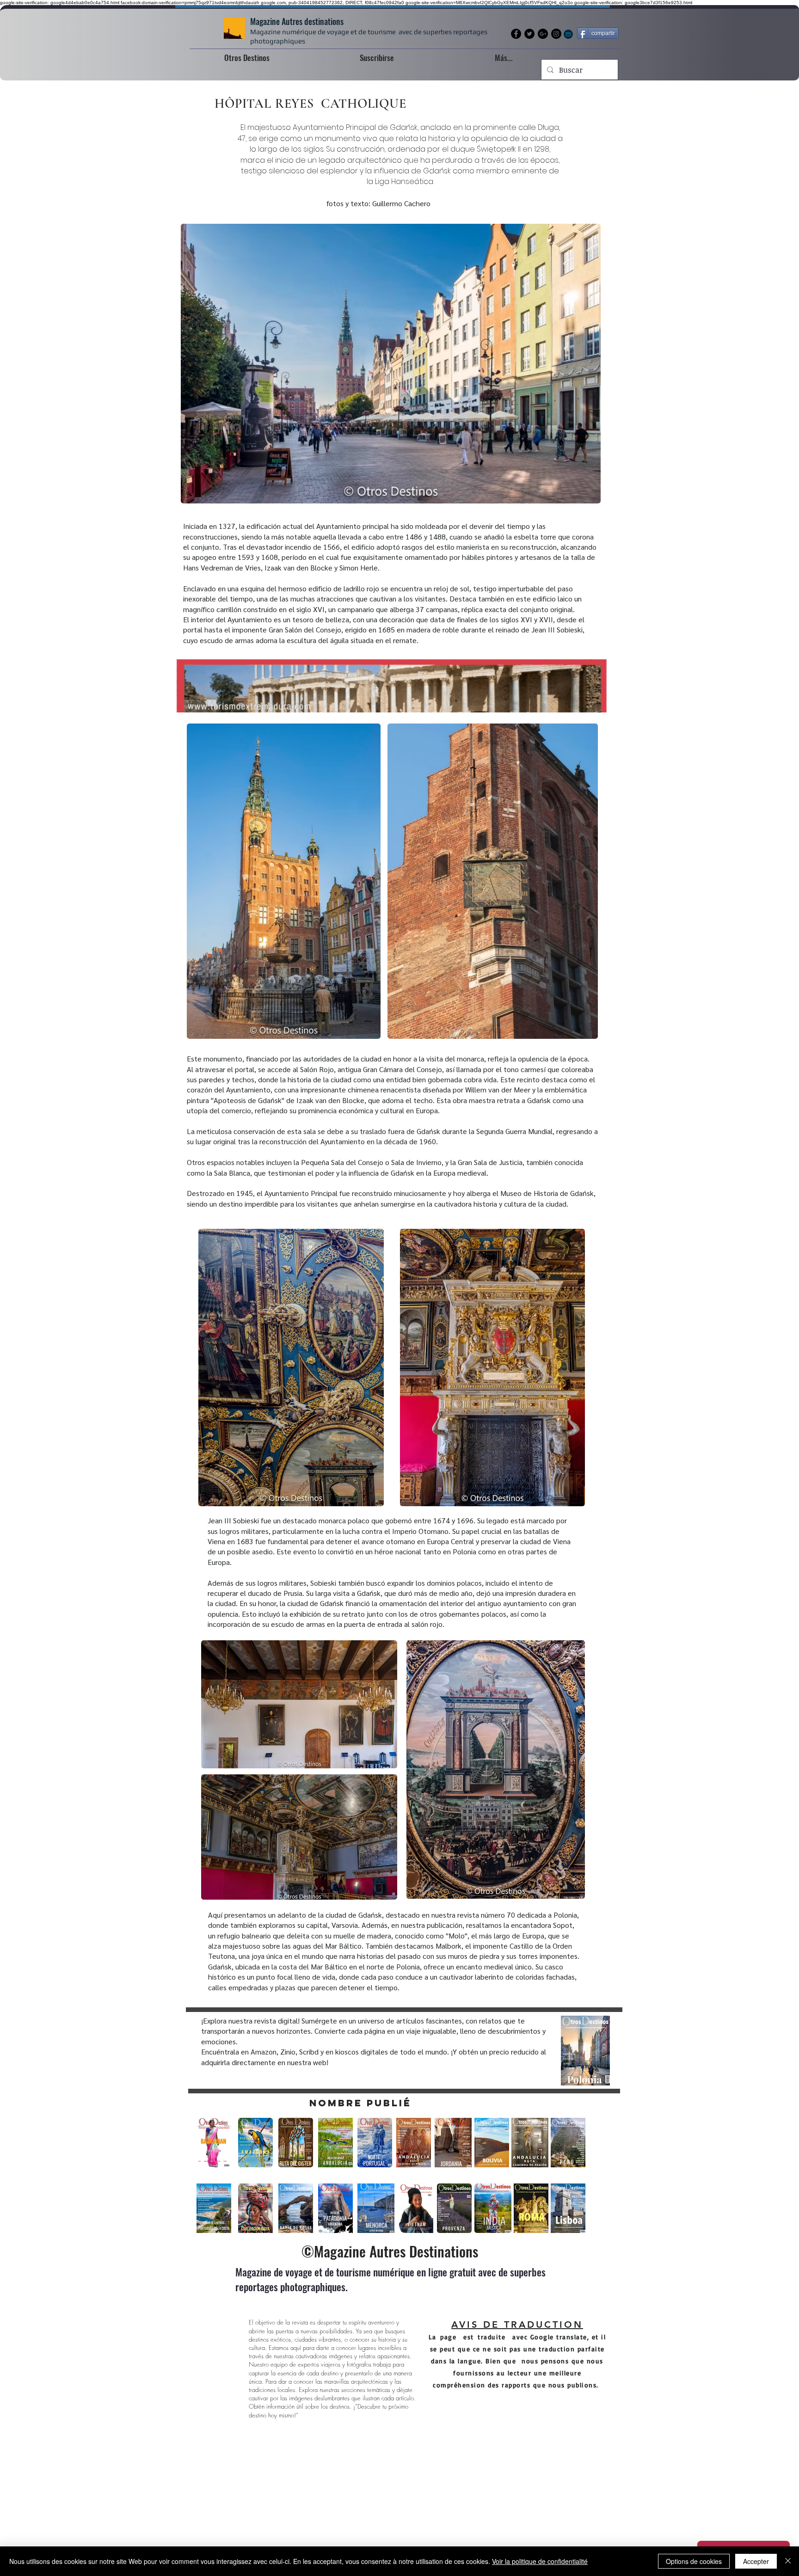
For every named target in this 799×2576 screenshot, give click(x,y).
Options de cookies (694, 2561)
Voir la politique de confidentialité (540, 2561)
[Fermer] (788, 2561)
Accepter (756, 2561)
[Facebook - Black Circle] (516, 34)
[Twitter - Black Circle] (529, 34)
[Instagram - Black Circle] (556, 34)
